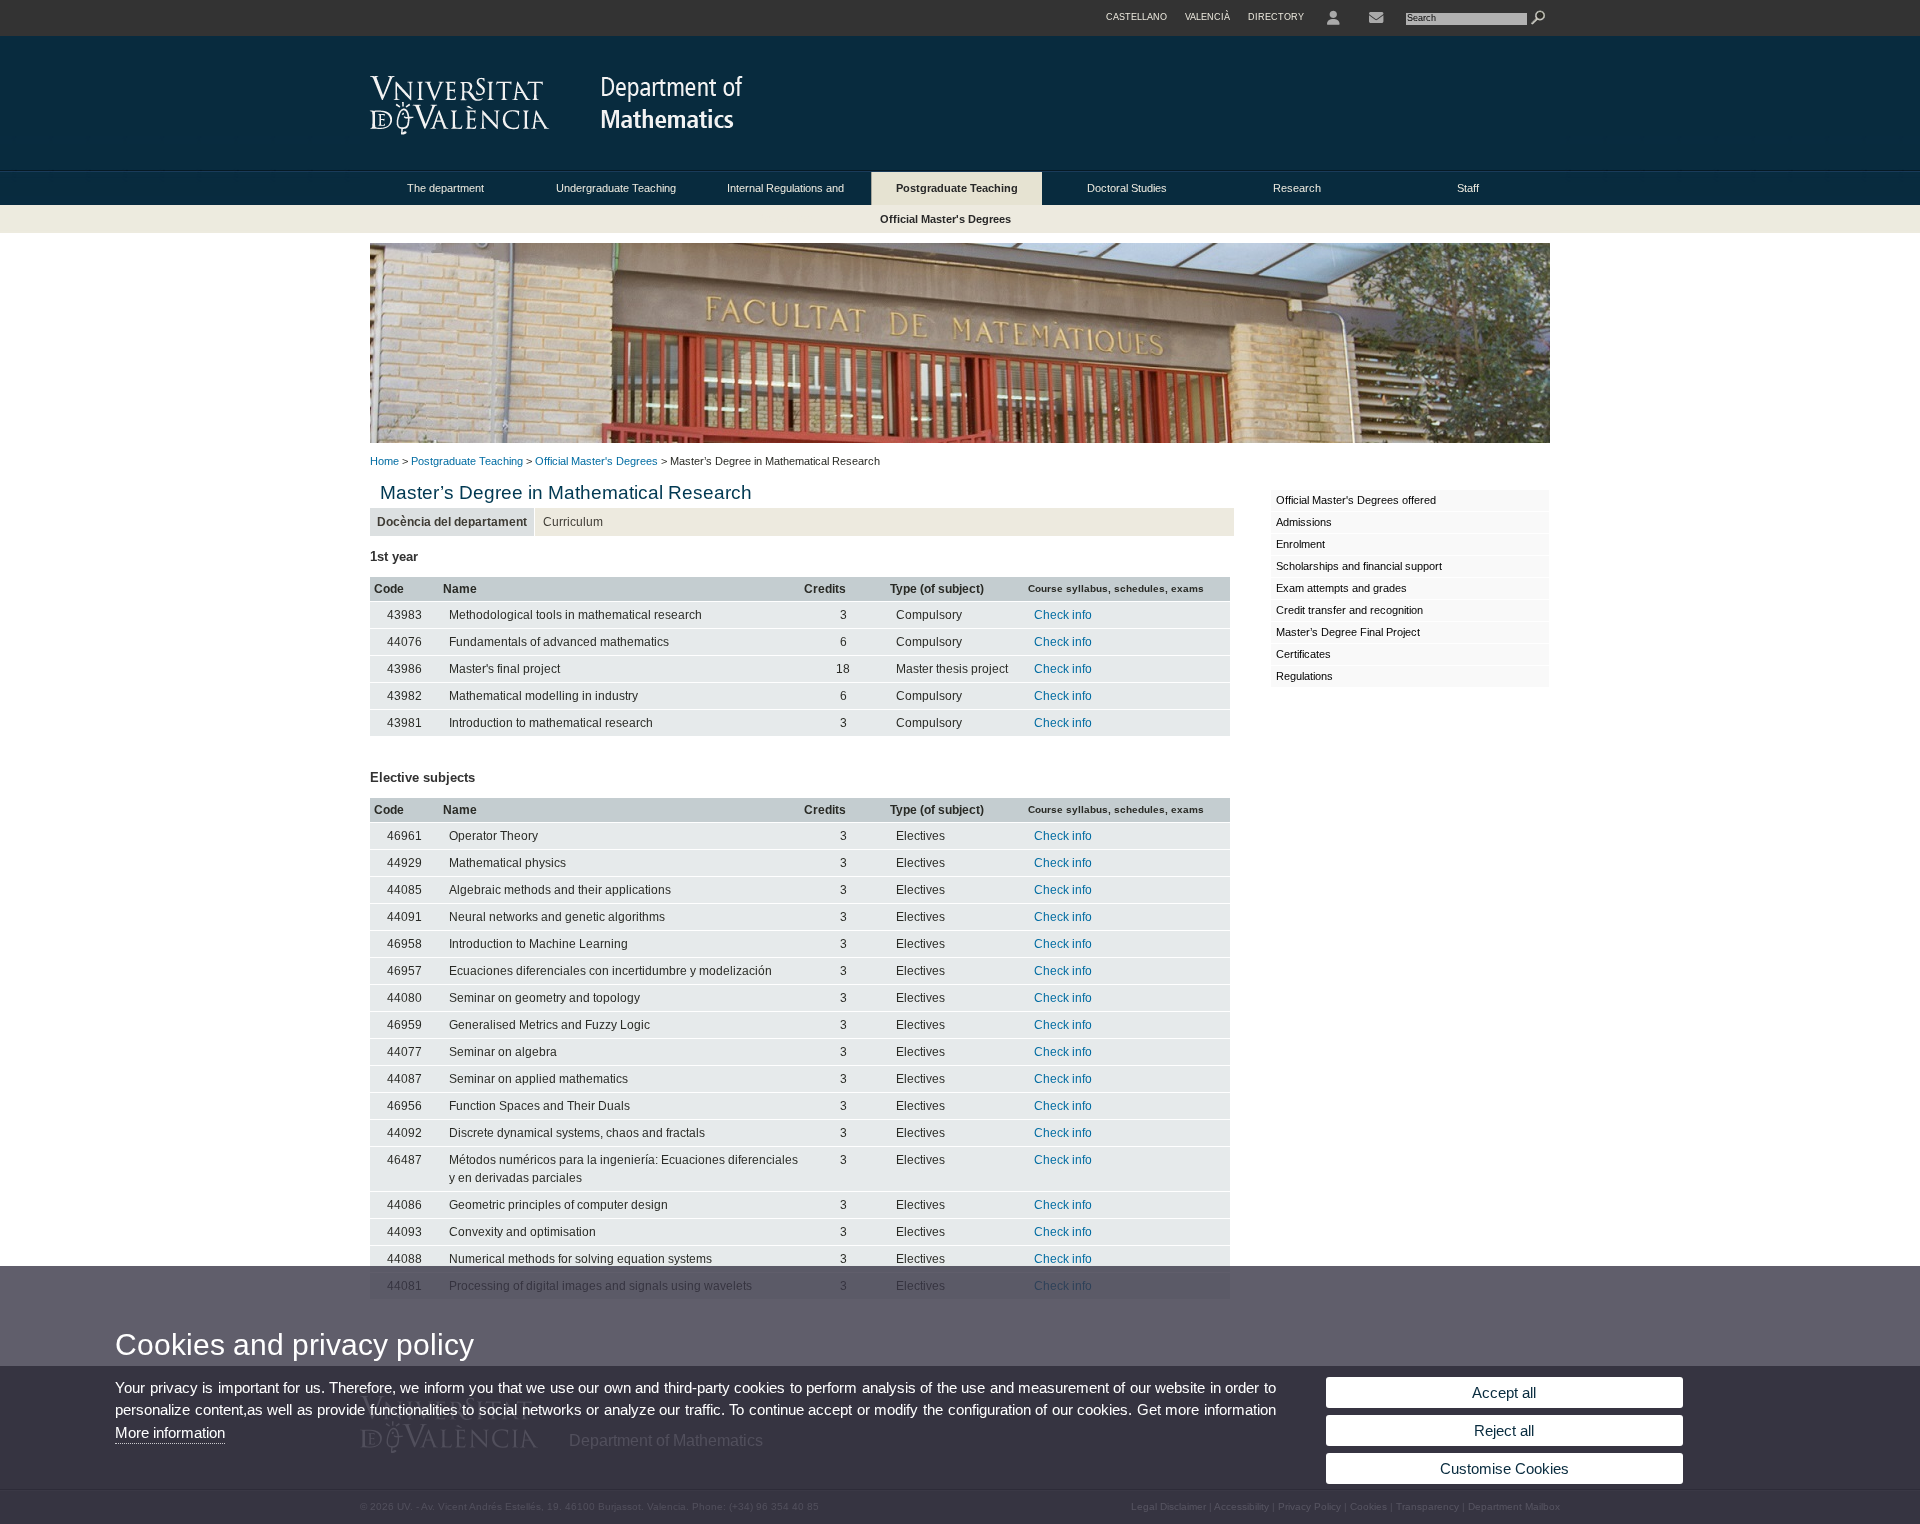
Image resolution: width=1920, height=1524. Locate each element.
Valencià (1207, 17)
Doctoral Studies (1127, 188)
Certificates (1303, 654)
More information (170, 1432)
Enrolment (1300, 544)
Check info (1063, 615)
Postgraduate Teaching (957, 188)
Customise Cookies (1504, 1468)
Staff (1468, 188)
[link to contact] (1376, 18)
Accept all (1504, 1392)
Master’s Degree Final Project (1348, 632)
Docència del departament (452, 522)
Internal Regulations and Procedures (785, 193)
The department (445, 188)
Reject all (1504, 1430)
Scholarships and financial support (1359, 566)
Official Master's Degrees (945, 219)
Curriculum (573, 522)
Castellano (1136, 17)
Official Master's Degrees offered (1356, 500)
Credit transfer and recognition (1349, 610)
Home (384, 461)
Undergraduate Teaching (616, 188)
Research (1297, 188)
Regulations (1304, 676)
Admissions (1304, 522)
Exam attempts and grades (1341, 588)
